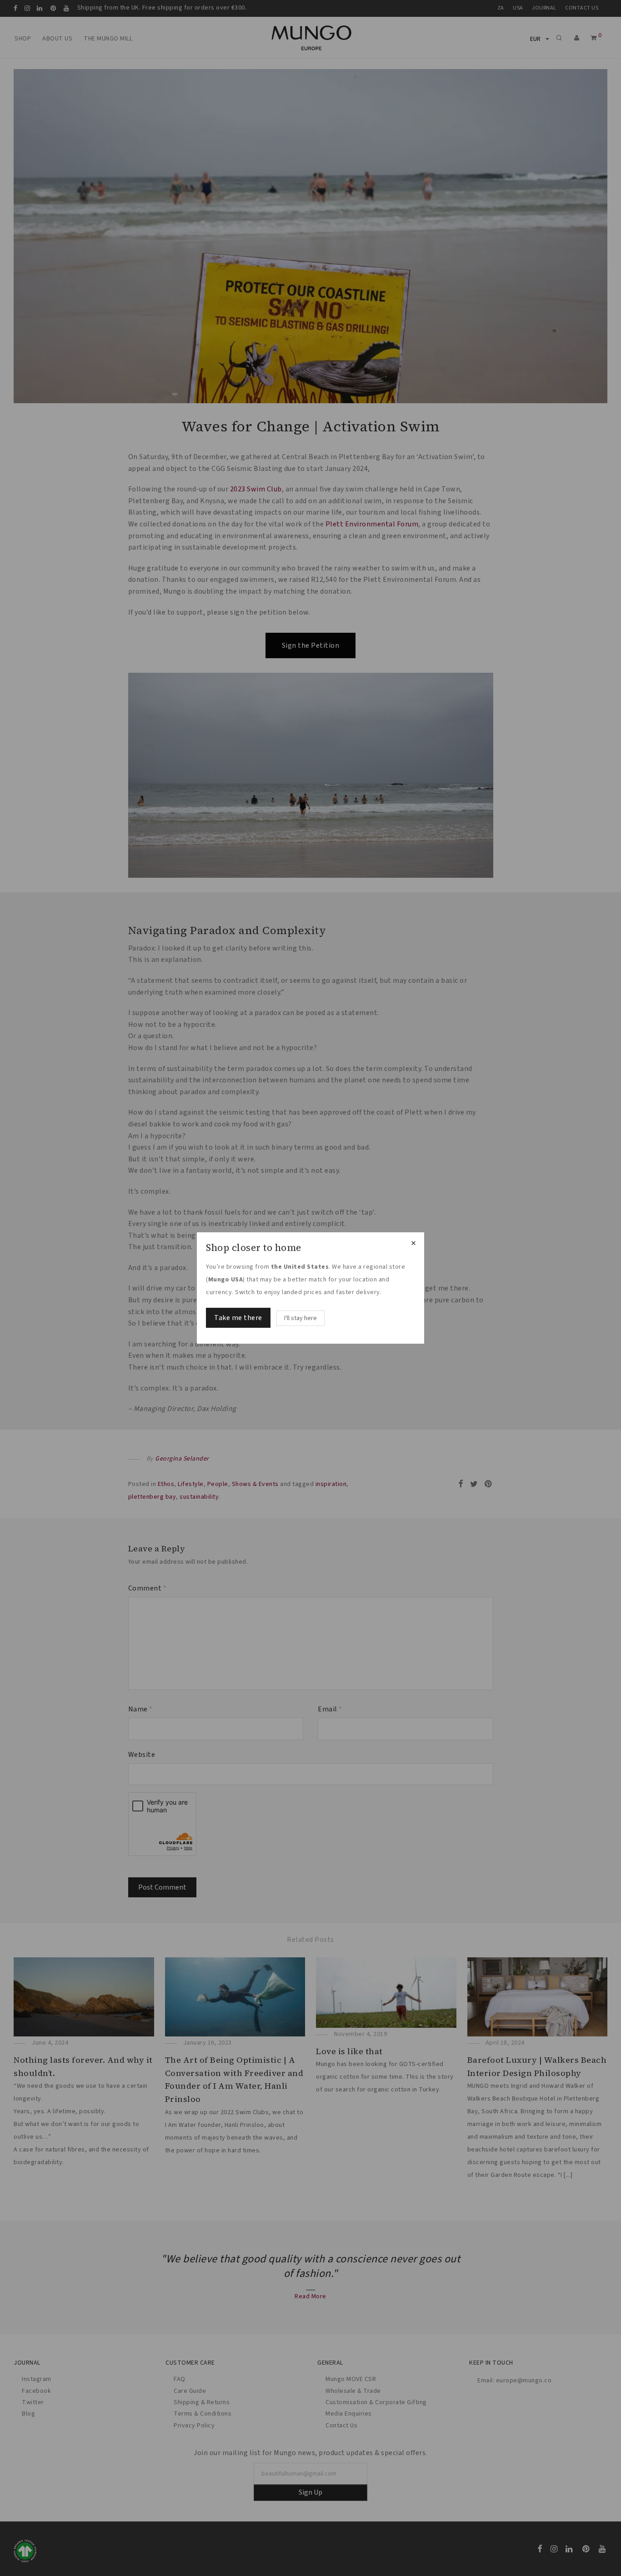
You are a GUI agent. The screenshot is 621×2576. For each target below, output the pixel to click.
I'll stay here (300, 1318)
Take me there (238, 1318)
